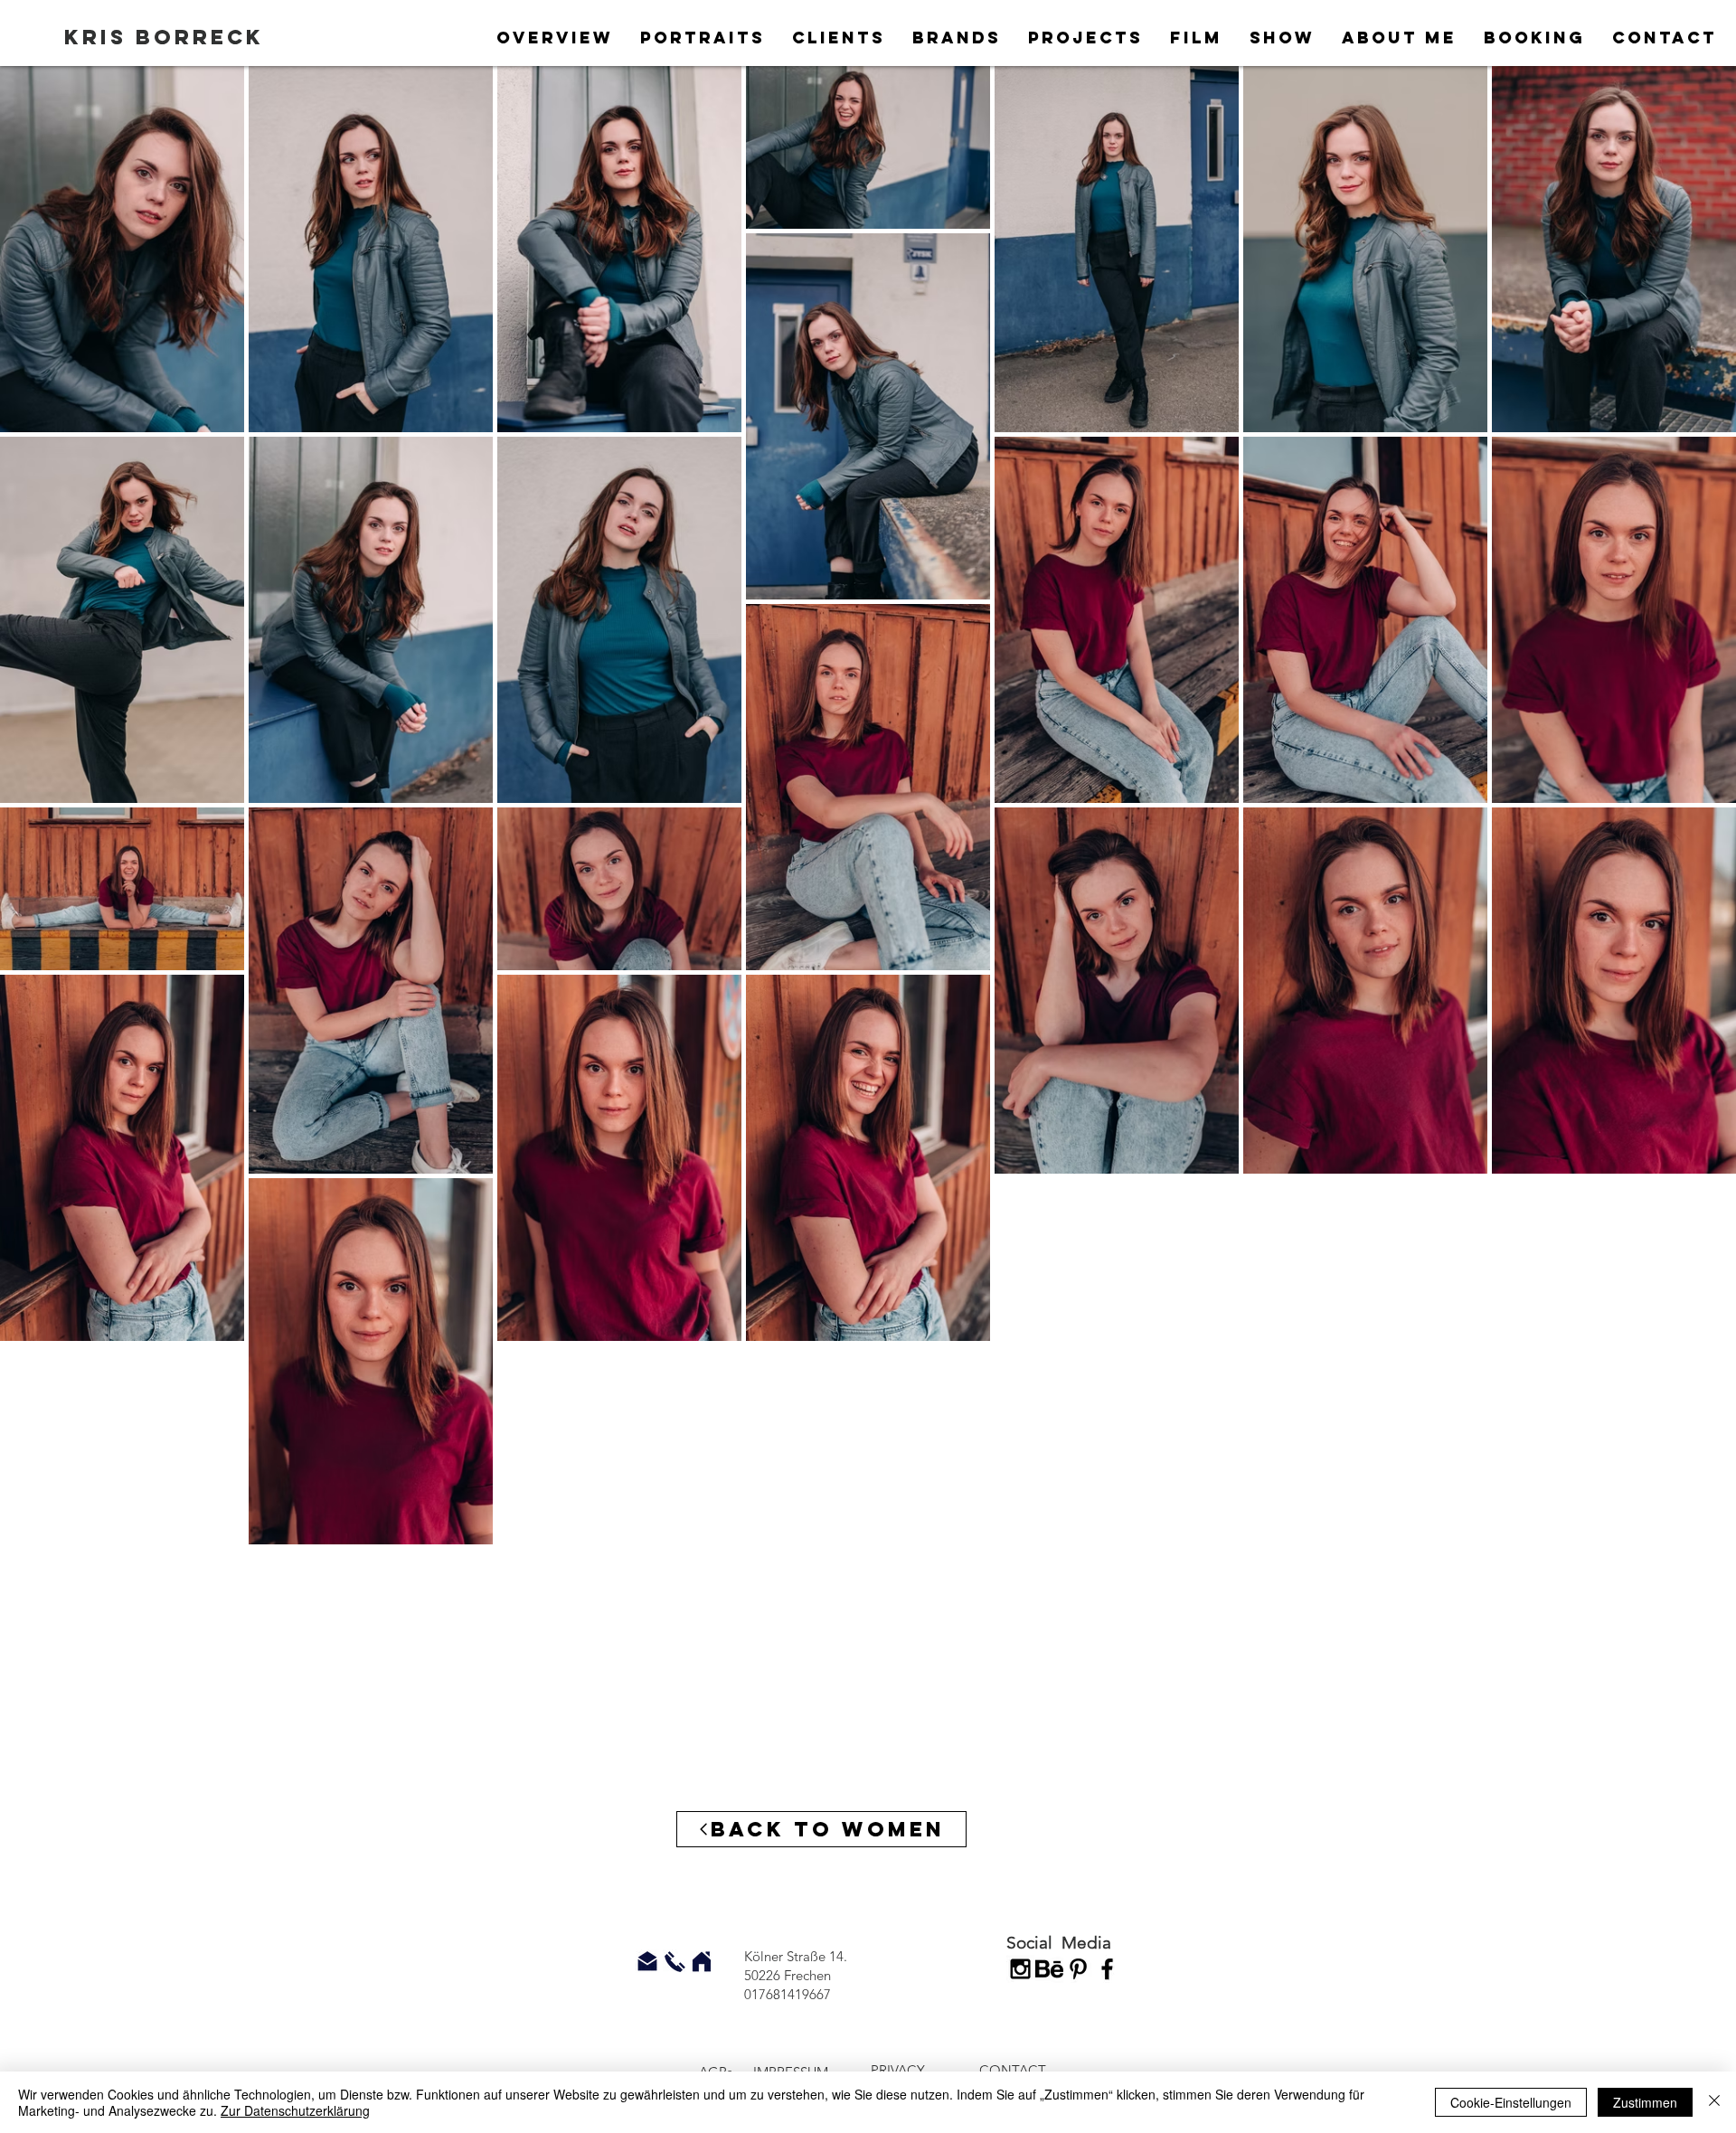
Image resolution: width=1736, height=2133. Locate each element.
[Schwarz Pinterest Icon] (1078, 1969)
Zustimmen (1645, 2102)
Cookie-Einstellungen (1511, 2102)
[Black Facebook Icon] (1107, 1969)
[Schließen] (1714, 2102)
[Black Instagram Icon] (1020, 1969)
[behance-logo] (1049, 1969)
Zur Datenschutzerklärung (295, 2110)
